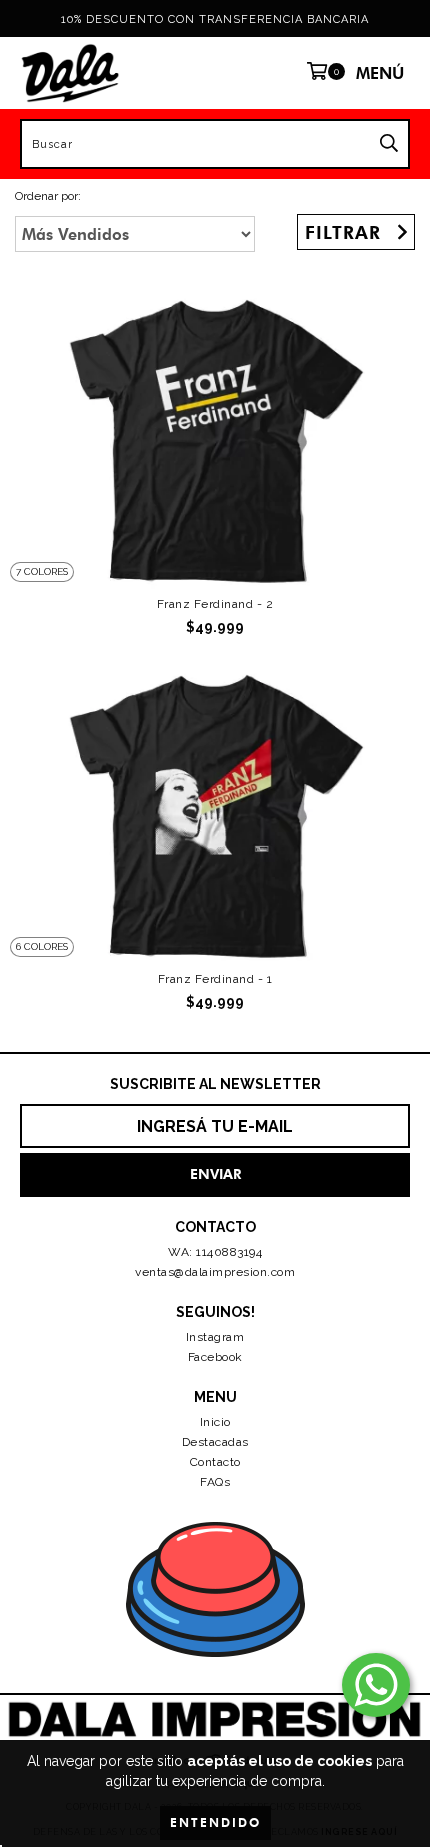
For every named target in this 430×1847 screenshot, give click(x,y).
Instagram (215, 1337)
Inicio (215, 1422)
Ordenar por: (48, 196)
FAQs (215, 1482)
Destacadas (215, 1442)
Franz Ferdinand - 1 (215, 979)
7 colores (42, 571)
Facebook (215, 1357)
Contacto (215, 1462)
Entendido (215, 1822)
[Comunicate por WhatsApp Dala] (376, 1685)
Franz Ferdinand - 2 (215, 604)
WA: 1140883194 (215, 1252)
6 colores (42, 946)
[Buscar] (389, 144)
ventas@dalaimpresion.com (215, 1272)
